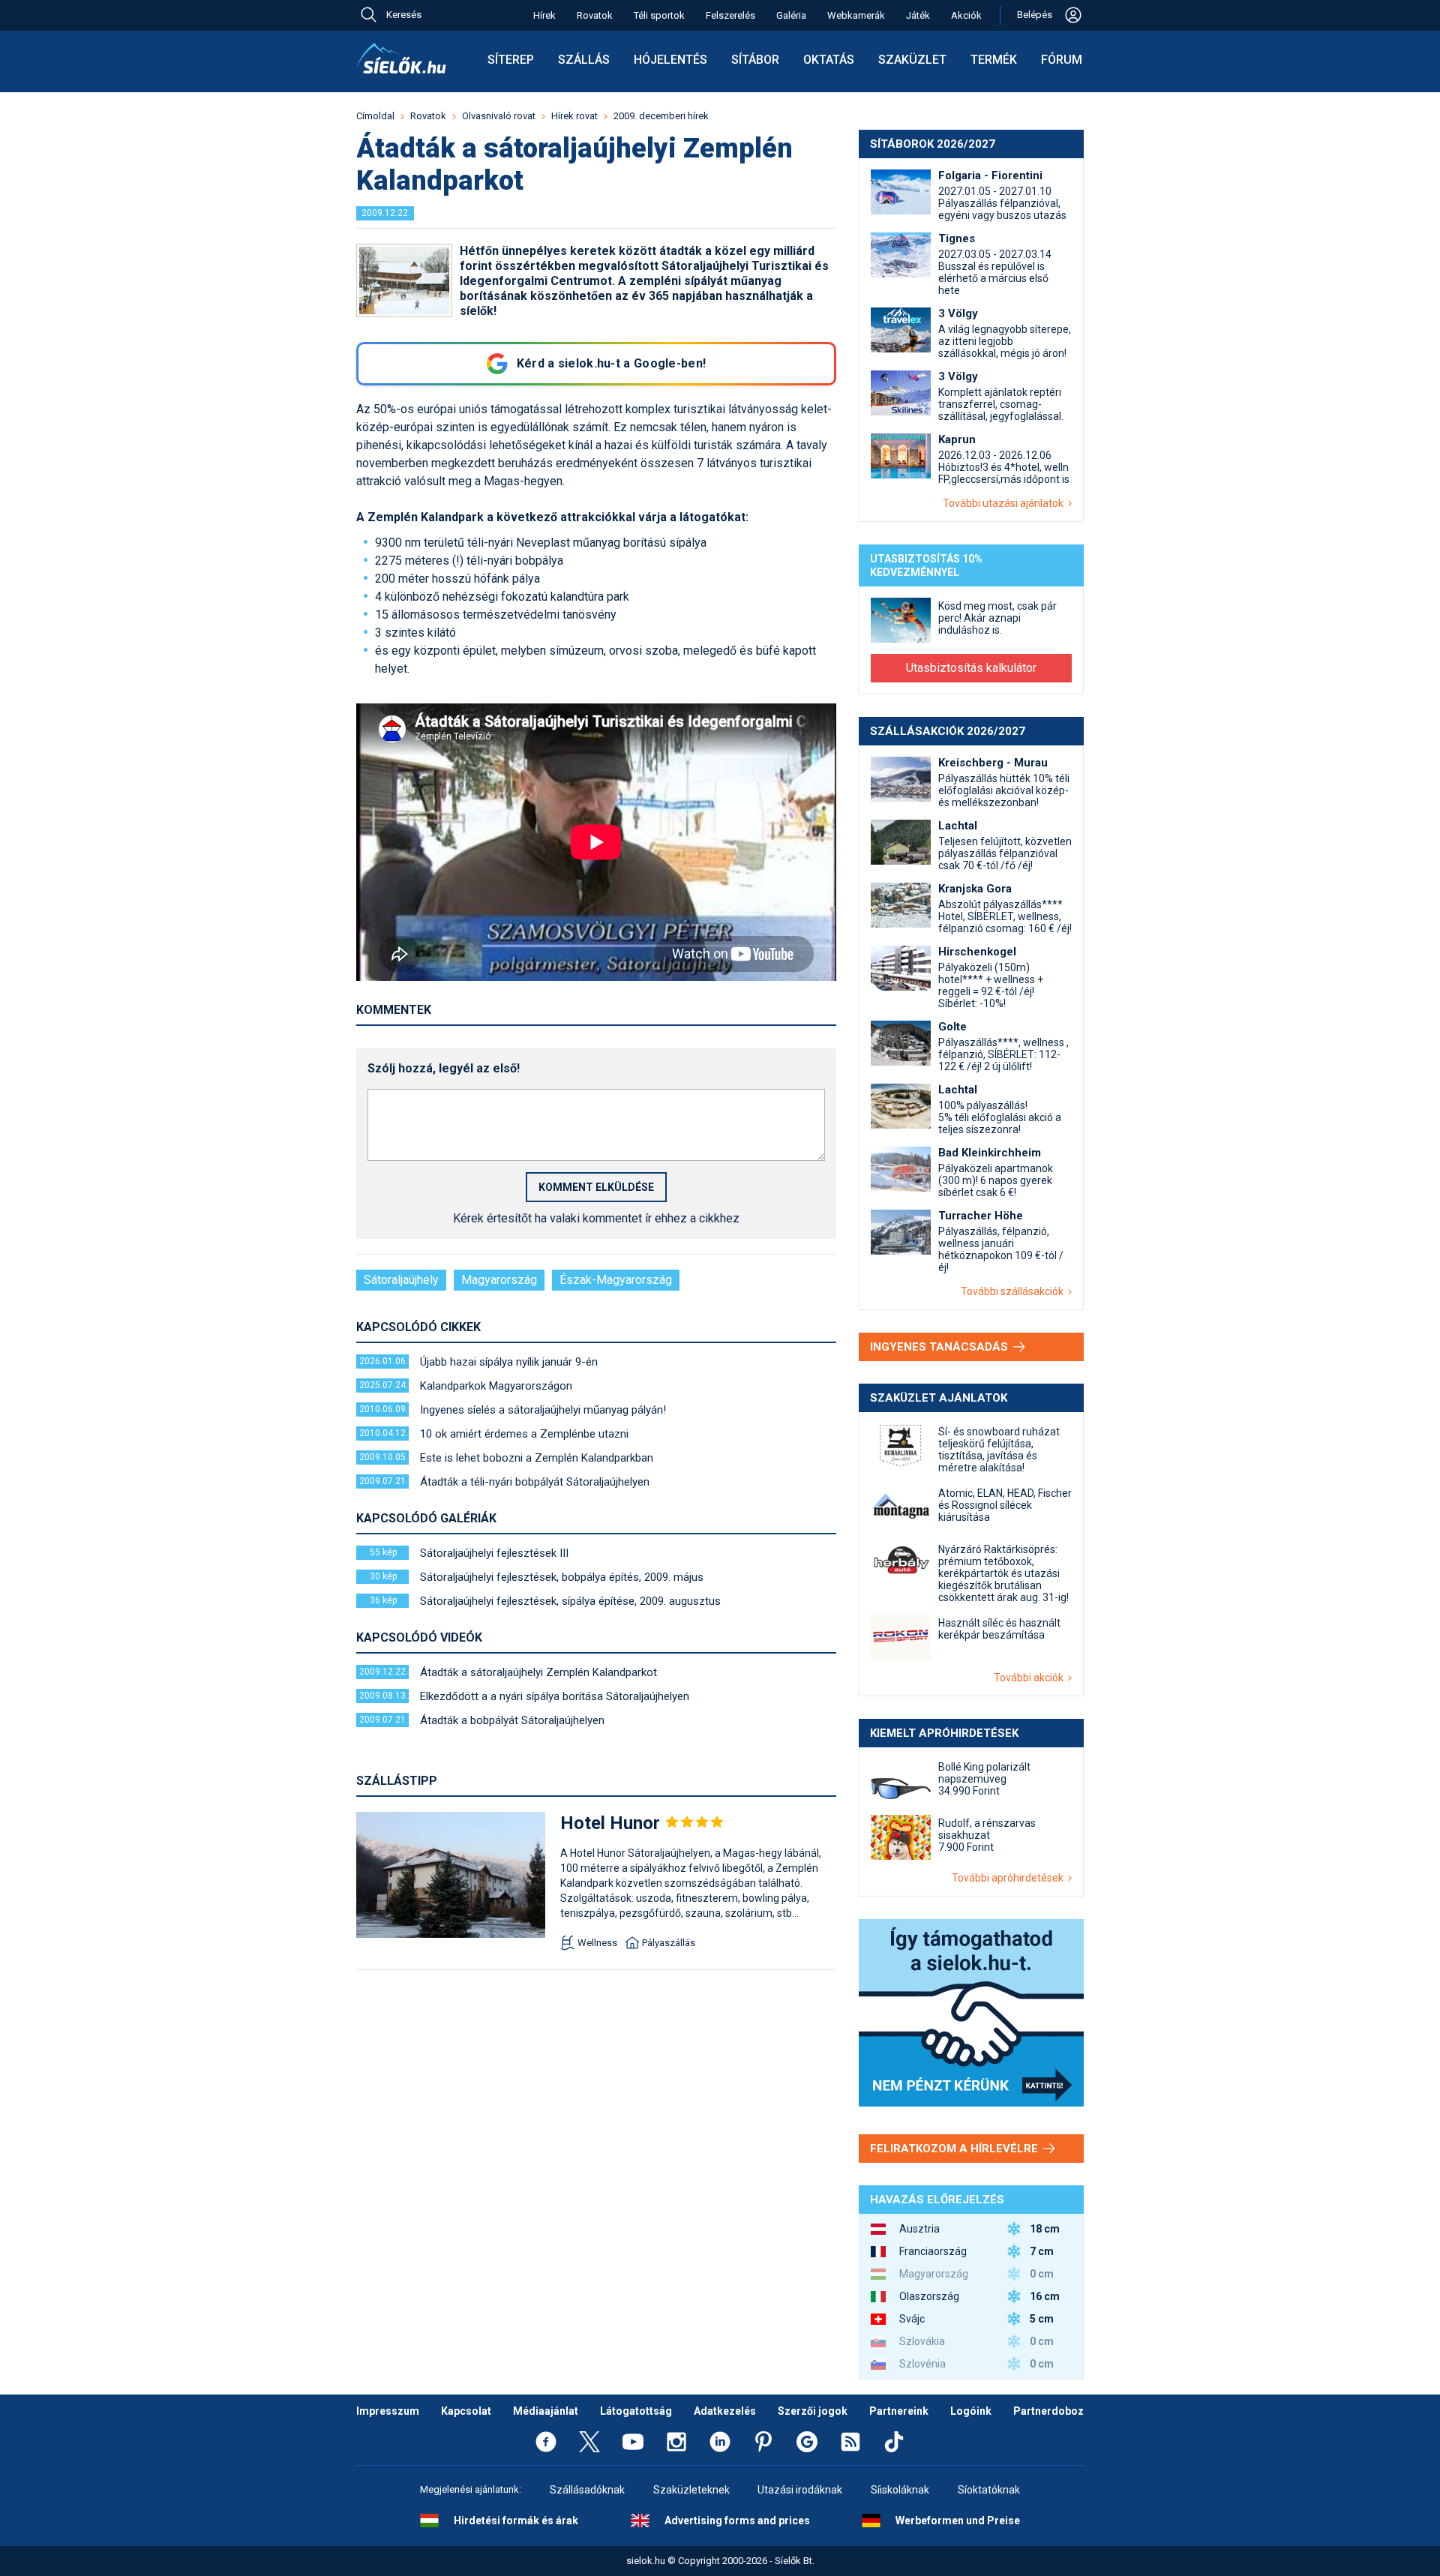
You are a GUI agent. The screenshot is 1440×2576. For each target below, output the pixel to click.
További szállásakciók (1014, 1291)
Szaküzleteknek (691, 2490)
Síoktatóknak (989, 2490)
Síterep (511, 60)
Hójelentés (670, 60)
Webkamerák (856, 15)
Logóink (971, 2411)
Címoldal (375, 116)
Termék (994, 60)
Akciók (966, 15)
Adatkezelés (725, 2411)
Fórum (1062, 60)
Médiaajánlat (546, 2411)
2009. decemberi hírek (661, 116)
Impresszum (388, 2411)
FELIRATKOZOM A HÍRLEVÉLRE (955, 2149)
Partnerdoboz (1048, 2411)
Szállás (584, 60)
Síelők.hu (401, 58)
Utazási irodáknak (800, 2490)
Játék (918, 15)
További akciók (1031, 1678)
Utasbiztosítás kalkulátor (971, 668)
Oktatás (829, 60)
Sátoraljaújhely (401, 1280)
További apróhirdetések (1010, 1878)
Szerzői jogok (813, 2411)
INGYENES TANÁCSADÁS (940, 1347)
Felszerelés (730, 15)
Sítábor (755, 60)
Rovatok (595, 15)
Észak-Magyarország (616, 1280)
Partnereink (899, 2411)
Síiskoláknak (900, 2490)
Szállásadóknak (587, 2490)
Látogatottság (636, 2411)
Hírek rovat (574, 116)
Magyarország (499, 1280)
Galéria (791, 15)
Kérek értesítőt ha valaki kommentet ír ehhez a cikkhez (596, 1218)
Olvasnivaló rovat (499, 116)
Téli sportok (659, 15)
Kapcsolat (466, 2411)
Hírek (544, 15)
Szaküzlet (912, 60)
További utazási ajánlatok (1005, 503)
